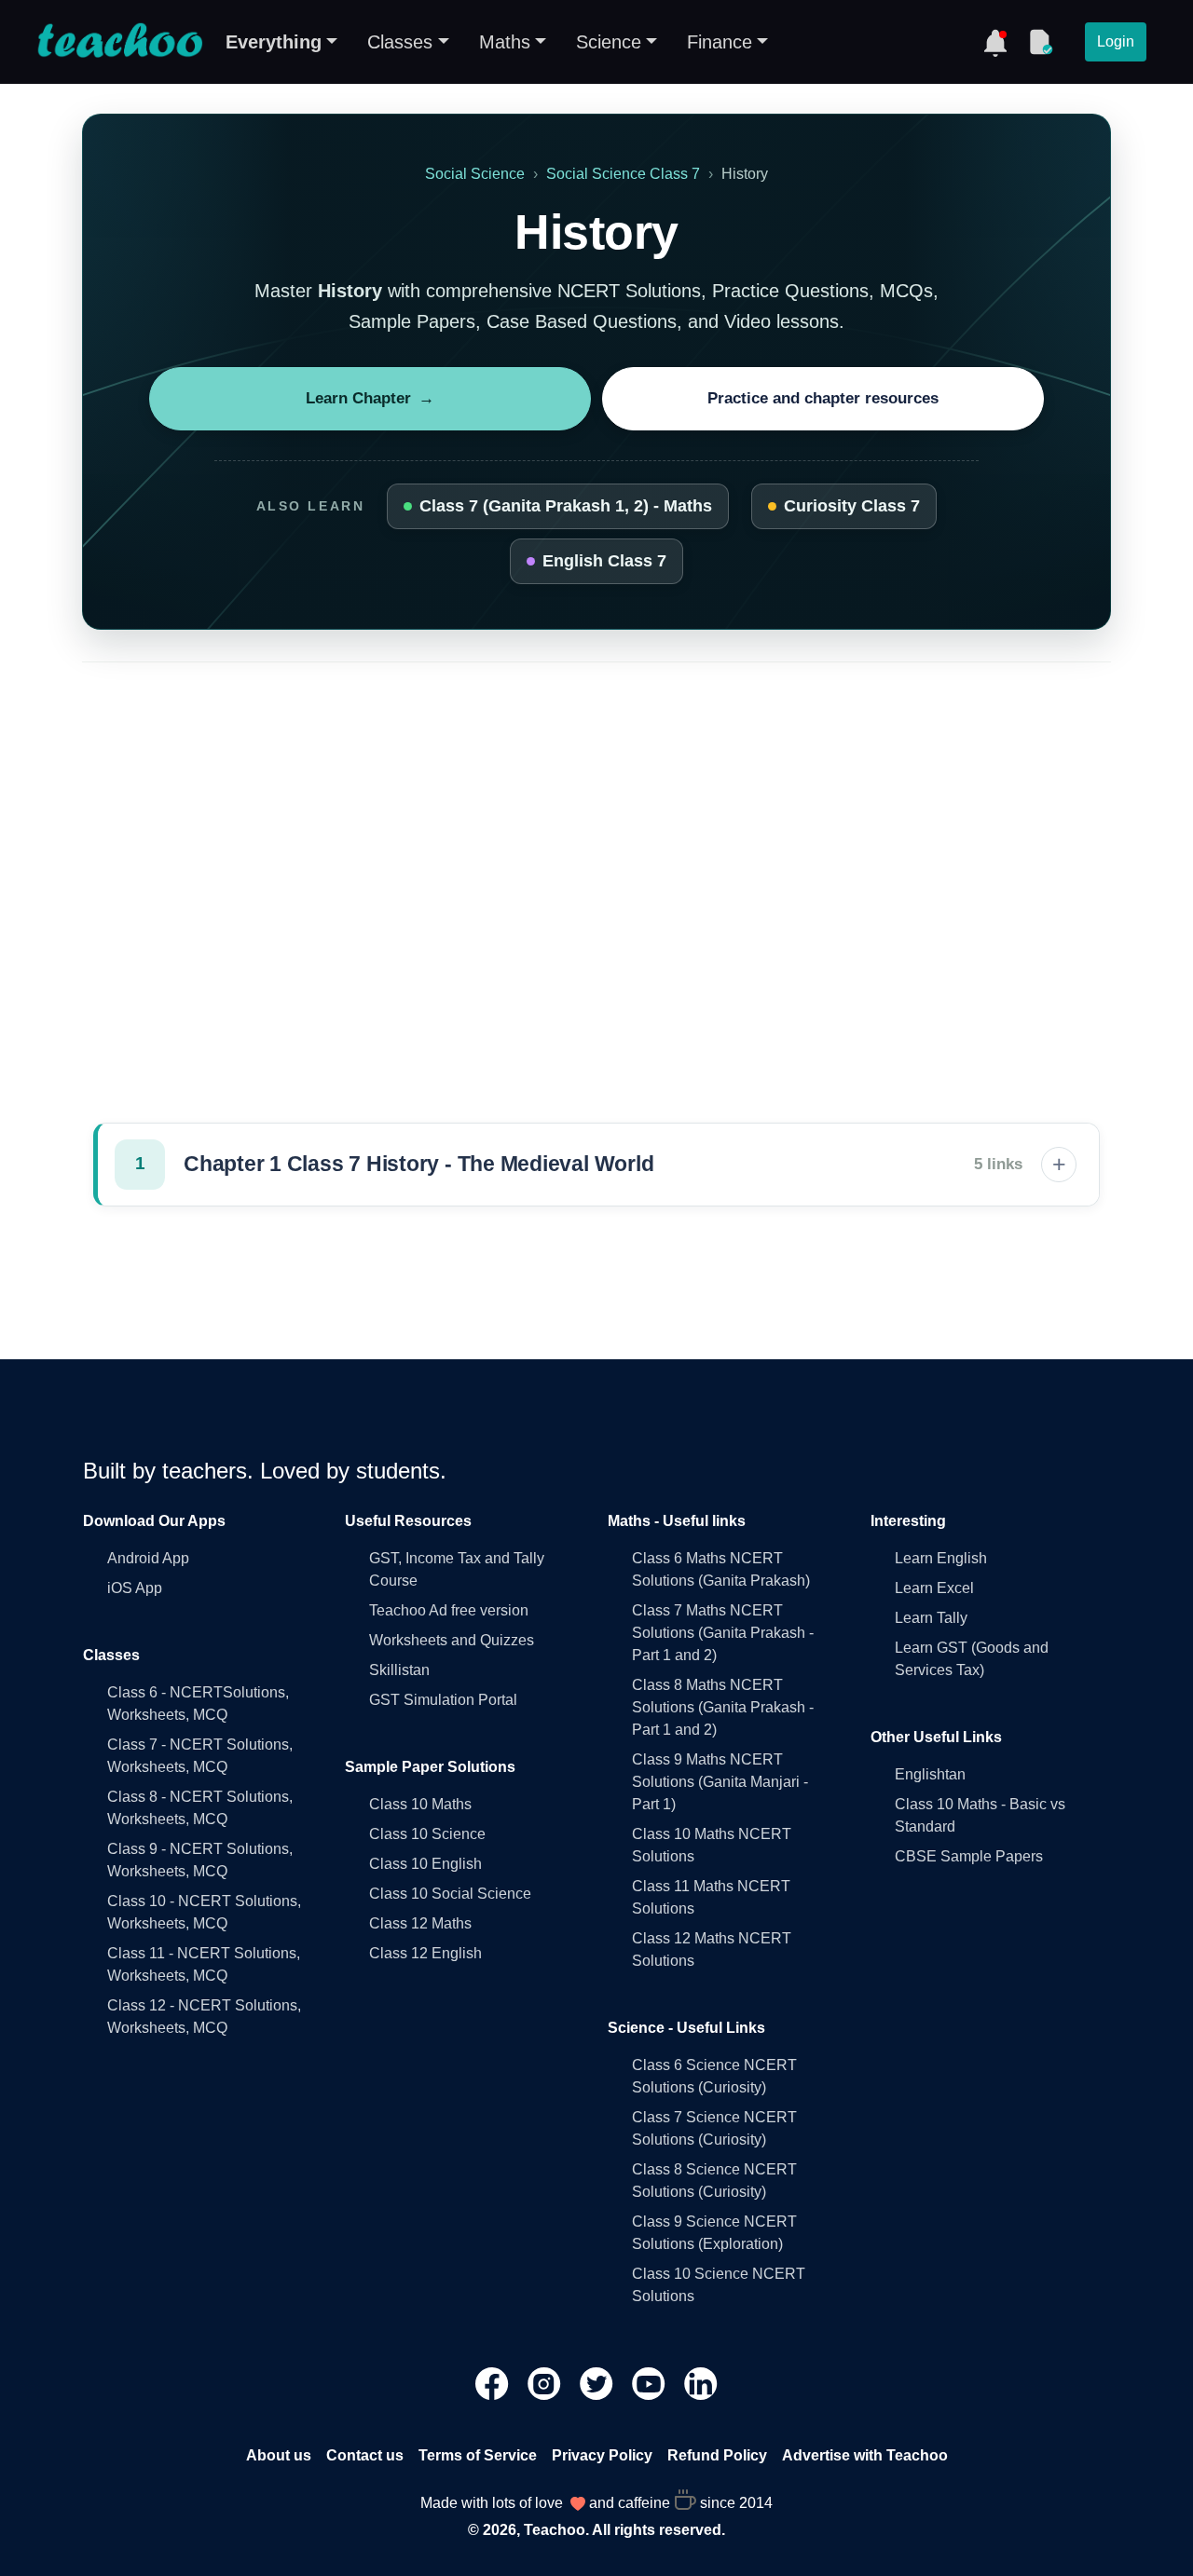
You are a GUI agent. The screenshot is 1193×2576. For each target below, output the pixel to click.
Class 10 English (425, 1864)
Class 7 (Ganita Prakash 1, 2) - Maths (566, 506)
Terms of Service (478, 2455)
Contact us (365, 2455)
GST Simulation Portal (443, 1700)
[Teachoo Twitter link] (598, 2383)
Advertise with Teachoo (865, 2455)
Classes (400, 42)
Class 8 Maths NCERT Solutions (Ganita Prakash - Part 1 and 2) (723, 1707)
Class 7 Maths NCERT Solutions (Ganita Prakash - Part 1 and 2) (723, 1633)
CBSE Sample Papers (969, 1856)
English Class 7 (604, 561)
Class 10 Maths (420, 1804)
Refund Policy (717, 2455)
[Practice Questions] (1040, 42)
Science (609, 42)
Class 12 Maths (420, 1923)
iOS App (135, 1588)
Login (1116, 41)
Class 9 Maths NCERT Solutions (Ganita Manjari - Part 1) (720, 1782)
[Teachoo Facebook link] (494, 2383)
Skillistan (399, 1670)
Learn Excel (934, 1588)
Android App (148, 1558)
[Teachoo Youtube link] (651, 2383)
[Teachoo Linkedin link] (701, 2383)
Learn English (941, 1558)
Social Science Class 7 (623, 174)
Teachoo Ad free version (449, 1610)
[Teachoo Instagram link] (546, 2383)
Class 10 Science (427, 1834)
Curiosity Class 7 (852, 506)
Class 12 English (425, 1953)
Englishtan (930, 1774)
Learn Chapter (370, 398)
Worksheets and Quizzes (452, 1640)
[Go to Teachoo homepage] (119, 42)
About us (279, 2455)
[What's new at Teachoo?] (995, 42)
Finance (720, 42)
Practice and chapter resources (823, 398)
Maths (505, 42)
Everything (274, 42)
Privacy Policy (602, 2455)
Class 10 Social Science (450, 1894)
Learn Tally (931, 1618)
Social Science (475, 174)
